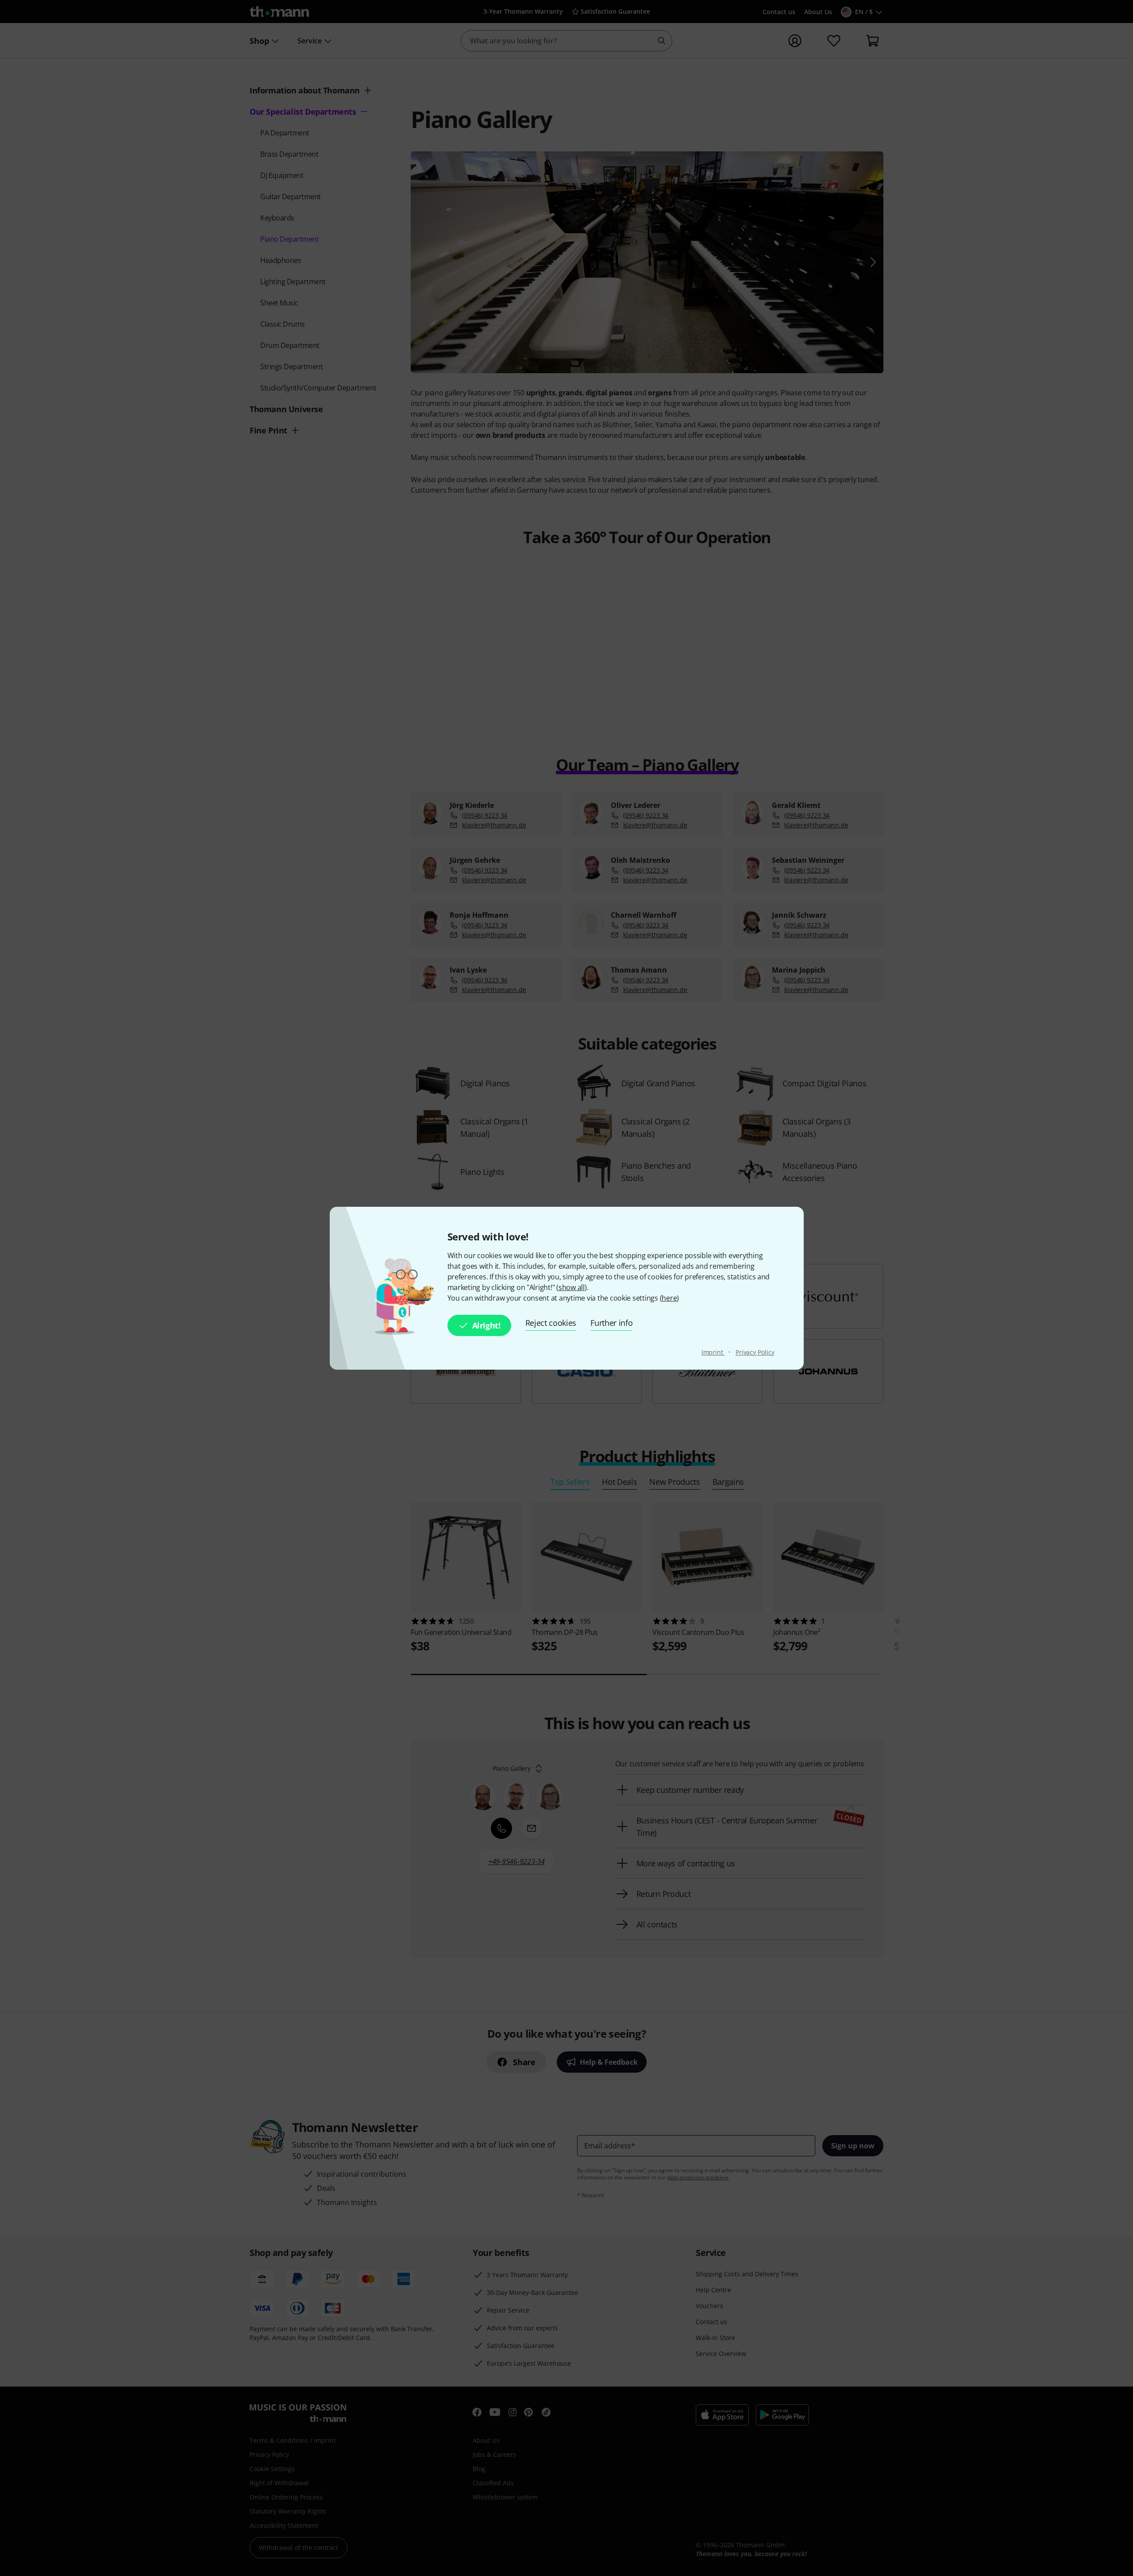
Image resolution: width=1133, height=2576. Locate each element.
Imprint (713, 1352)
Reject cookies (551, 1323)
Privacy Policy (755, 1352)
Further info (611, 1323)
